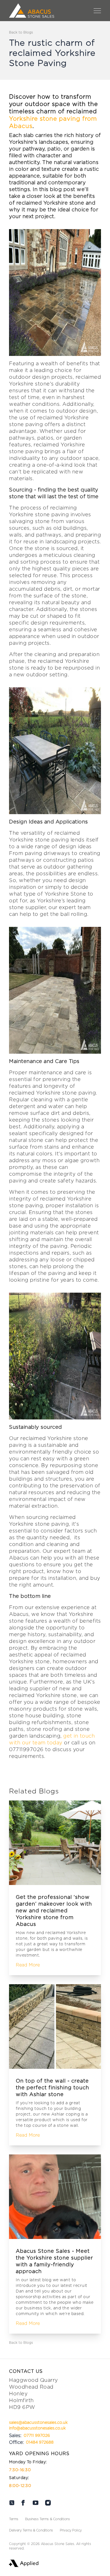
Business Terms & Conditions (48, 2519)
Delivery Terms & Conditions (31, 2530)
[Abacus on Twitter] (12, 2503)
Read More (28, 1965)
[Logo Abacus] (32, 11)
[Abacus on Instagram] (48, 2503)
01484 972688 (40, 2442)
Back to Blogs (21, 32)
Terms (14, 2519)
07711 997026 (37, 2436)
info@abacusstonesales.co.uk (37, 2428)
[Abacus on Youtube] (36, 2503)
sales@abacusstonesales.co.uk (38, 2423)
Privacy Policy (71, 2530)
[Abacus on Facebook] (23, 2503)
